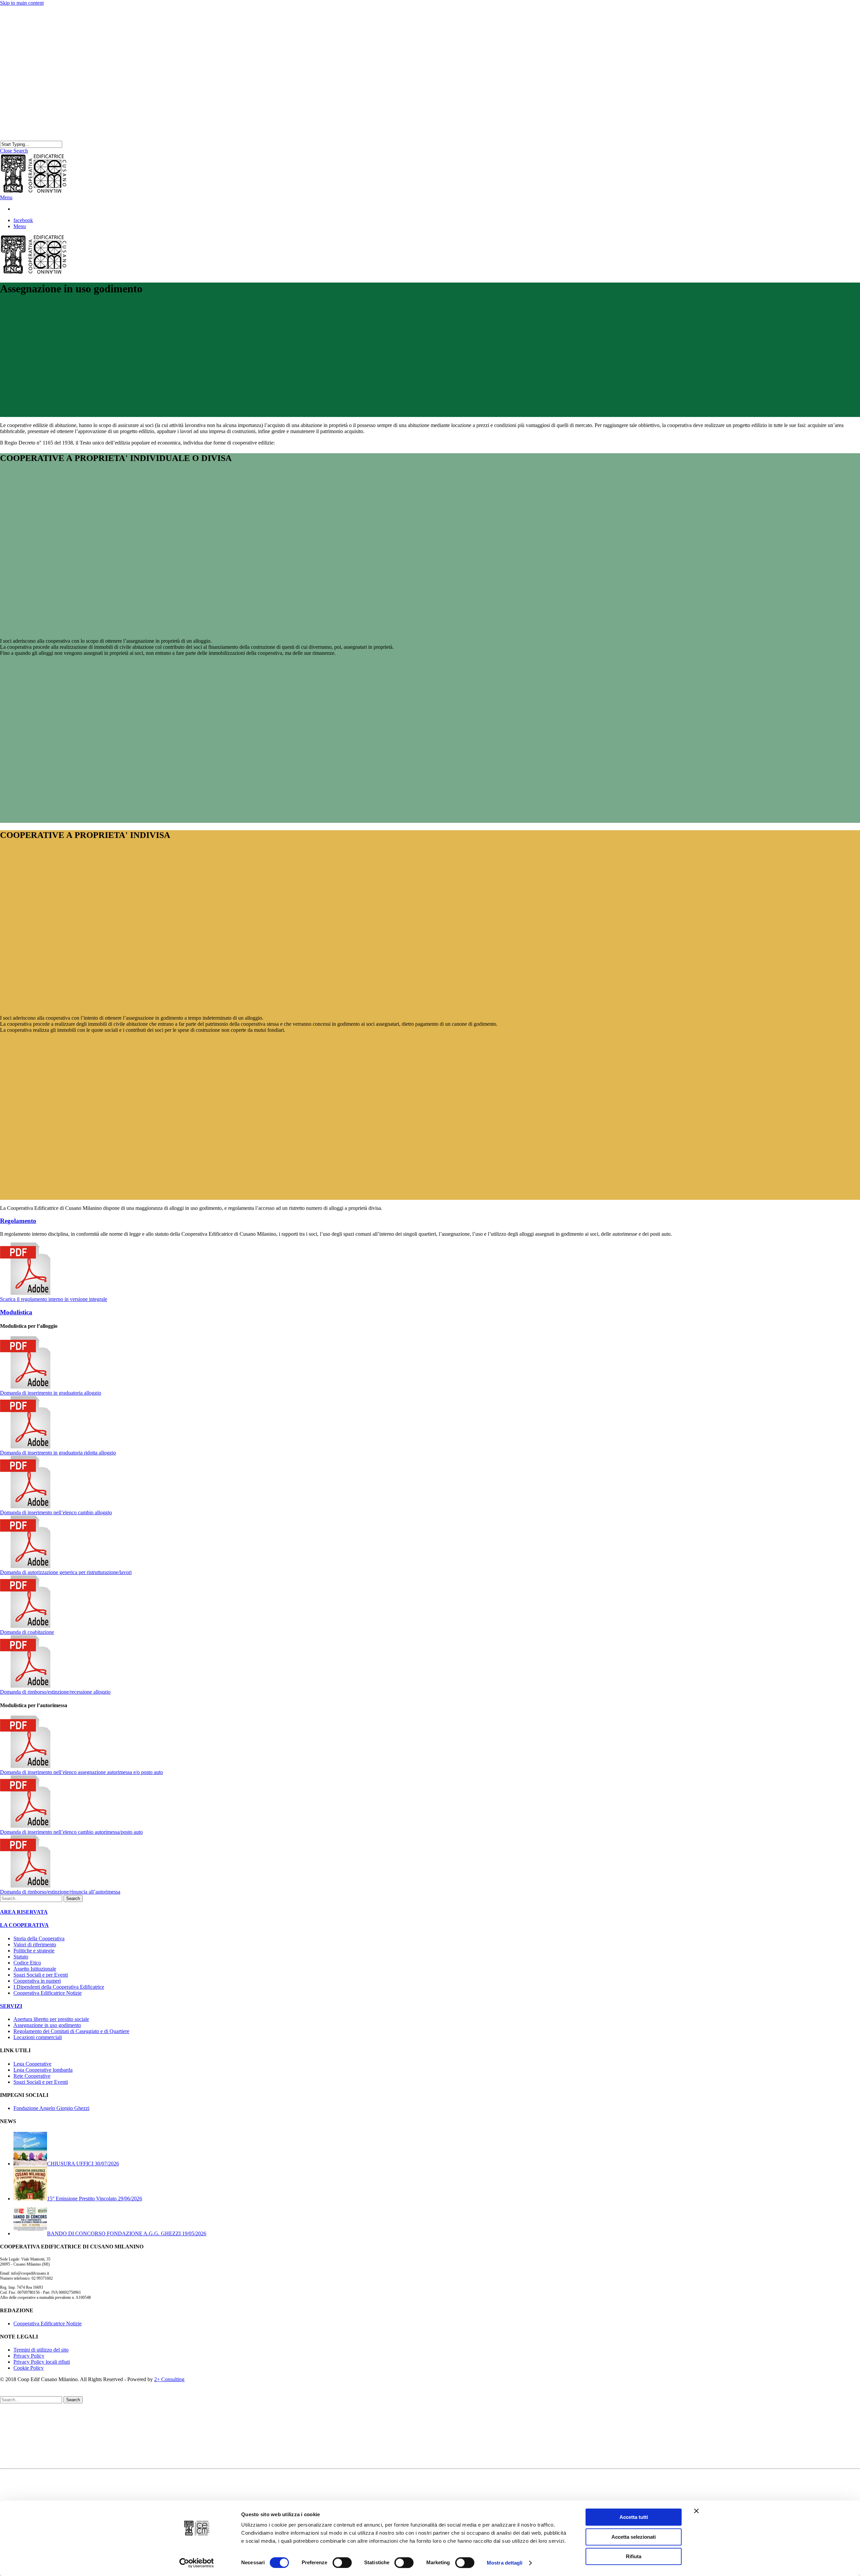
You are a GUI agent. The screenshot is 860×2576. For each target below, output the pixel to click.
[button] (6, 197)
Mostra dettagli (505, 2563)
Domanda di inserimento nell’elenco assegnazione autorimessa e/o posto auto (81, 1772)
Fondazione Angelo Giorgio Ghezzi (51, 2108)
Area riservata (28, 2457)
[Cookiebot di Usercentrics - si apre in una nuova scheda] (197, 2563)
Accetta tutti (634, 2517)
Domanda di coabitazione (27, 1632)
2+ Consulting (169, 2379)
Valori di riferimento (35, 1945)
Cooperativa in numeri (37, 1981)
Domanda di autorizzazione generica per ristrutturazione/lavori (66, 1572)
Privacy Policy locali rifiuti (42, 2362)
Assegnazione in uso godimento (47, 2025)
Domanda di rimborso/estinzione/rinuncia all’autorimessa (60, 1892)
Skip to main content (22, 3)
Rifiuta (634, 2556)
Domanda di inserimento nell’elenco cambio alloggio (56, 1512)
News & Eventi (30, 2445)
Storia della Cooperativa (39, 1938)
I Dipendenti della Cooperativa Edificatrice (59, 1987)
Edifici (20, 2433)
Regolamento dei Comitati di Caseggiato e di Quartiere (71, 2031)
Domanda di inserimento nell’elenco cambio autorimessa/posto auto (71, 1832)
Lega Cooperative (32, 2064)
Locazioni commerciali (38, 2037)
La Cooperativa (30, 2421)
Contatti (22, 2451)
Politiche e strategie (34, 1951)
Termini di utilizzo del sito (41, 2350)
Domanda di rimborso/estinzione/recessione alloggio (55, 1692)
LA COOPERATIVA (24, 1925)
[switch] (342, 2563)
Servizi (21, 2439)
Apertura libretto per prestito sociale (51, 2019)
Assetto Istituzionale (35, 1969)
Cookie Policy (29, 2368)
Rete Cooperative (32, 2076)
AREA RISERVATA (24, 1912)
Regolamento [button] (18, 1221)
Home (20, 2415)
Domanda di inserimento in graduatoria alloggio (51, 1393)
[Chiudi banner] (696, 2511)
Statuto (21, 1957)
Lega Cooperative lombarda (43, 2070)
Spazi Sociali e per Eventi (41, 1975)
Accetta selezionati (634, 2537)
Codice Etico (27, 1963)
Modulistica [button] (16, 1312)
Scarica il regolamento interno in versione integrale (54, 1299)
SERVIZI (11, 2006)
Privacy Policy (29, 2356)
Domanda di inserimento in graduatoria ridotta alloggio (58, 1453)
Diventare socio (44, 2427)
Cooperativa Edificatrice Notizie (48, 1993)
